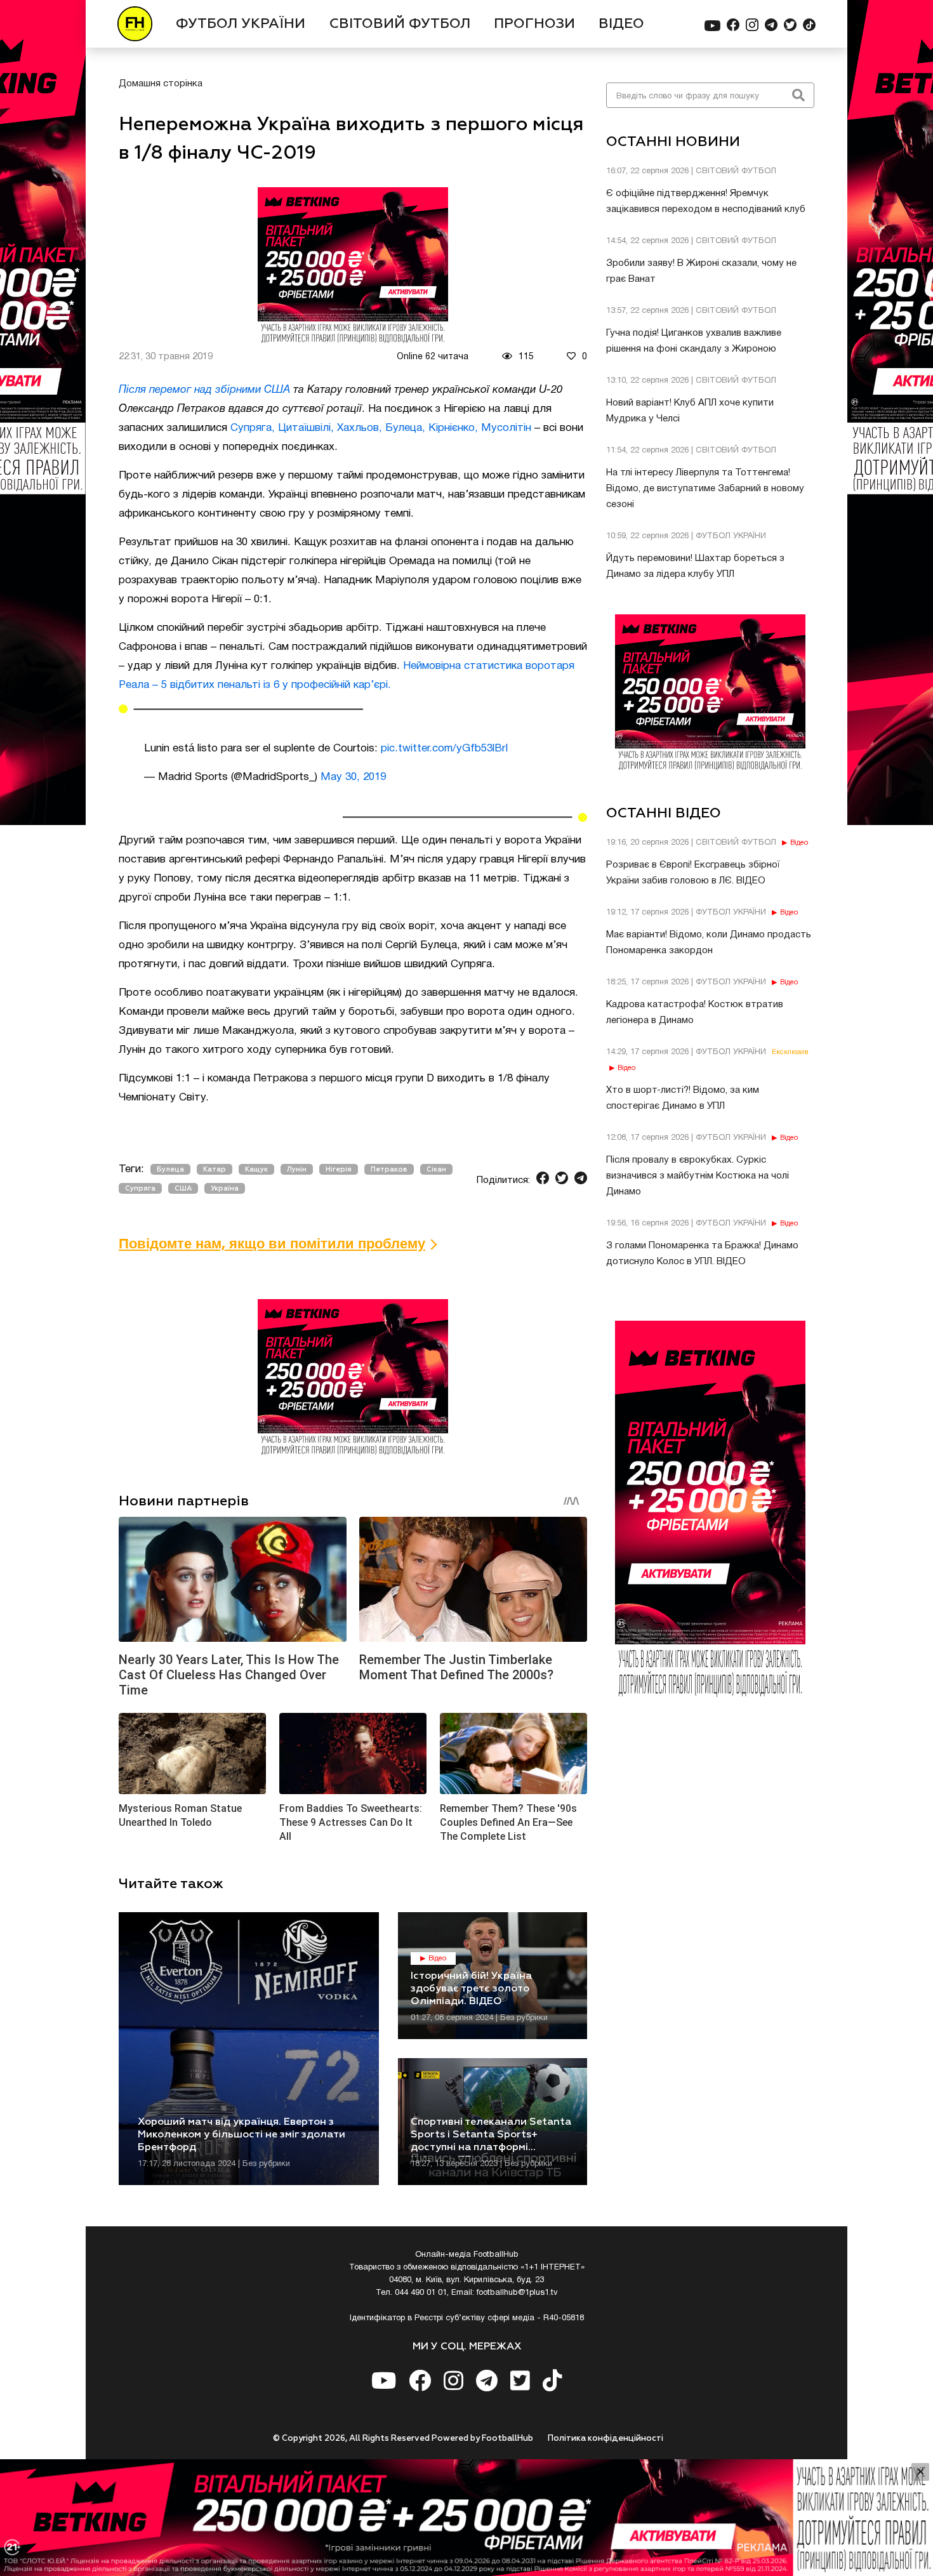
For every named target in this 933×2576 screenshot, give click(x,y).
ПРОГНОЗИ (534, 24)
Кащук (256, 1169)
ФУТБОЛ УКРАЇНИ (241, 24)
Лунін (297, 1169)
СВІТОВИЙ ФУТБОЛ (400, 24)
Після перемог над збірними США (204, 390)
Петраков (389, 1169)
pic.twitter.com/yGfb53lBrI (445, 749)
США (183, 1188)
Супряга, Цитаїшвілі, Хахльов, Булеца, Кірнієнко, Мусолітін (381, 428)
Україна (225, 1188)
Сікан (436, 1169)
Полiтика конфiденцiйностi (605, 2439)
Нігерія (339, 1169)
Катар (215, 1169)
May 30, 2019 (353, 777)
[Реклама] (466, 2518)
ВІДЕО (621, 24)
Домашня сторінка (161, 84)
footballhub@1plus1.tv (517, 2293)
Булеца (170, 1169)
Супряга (140, 1188)
